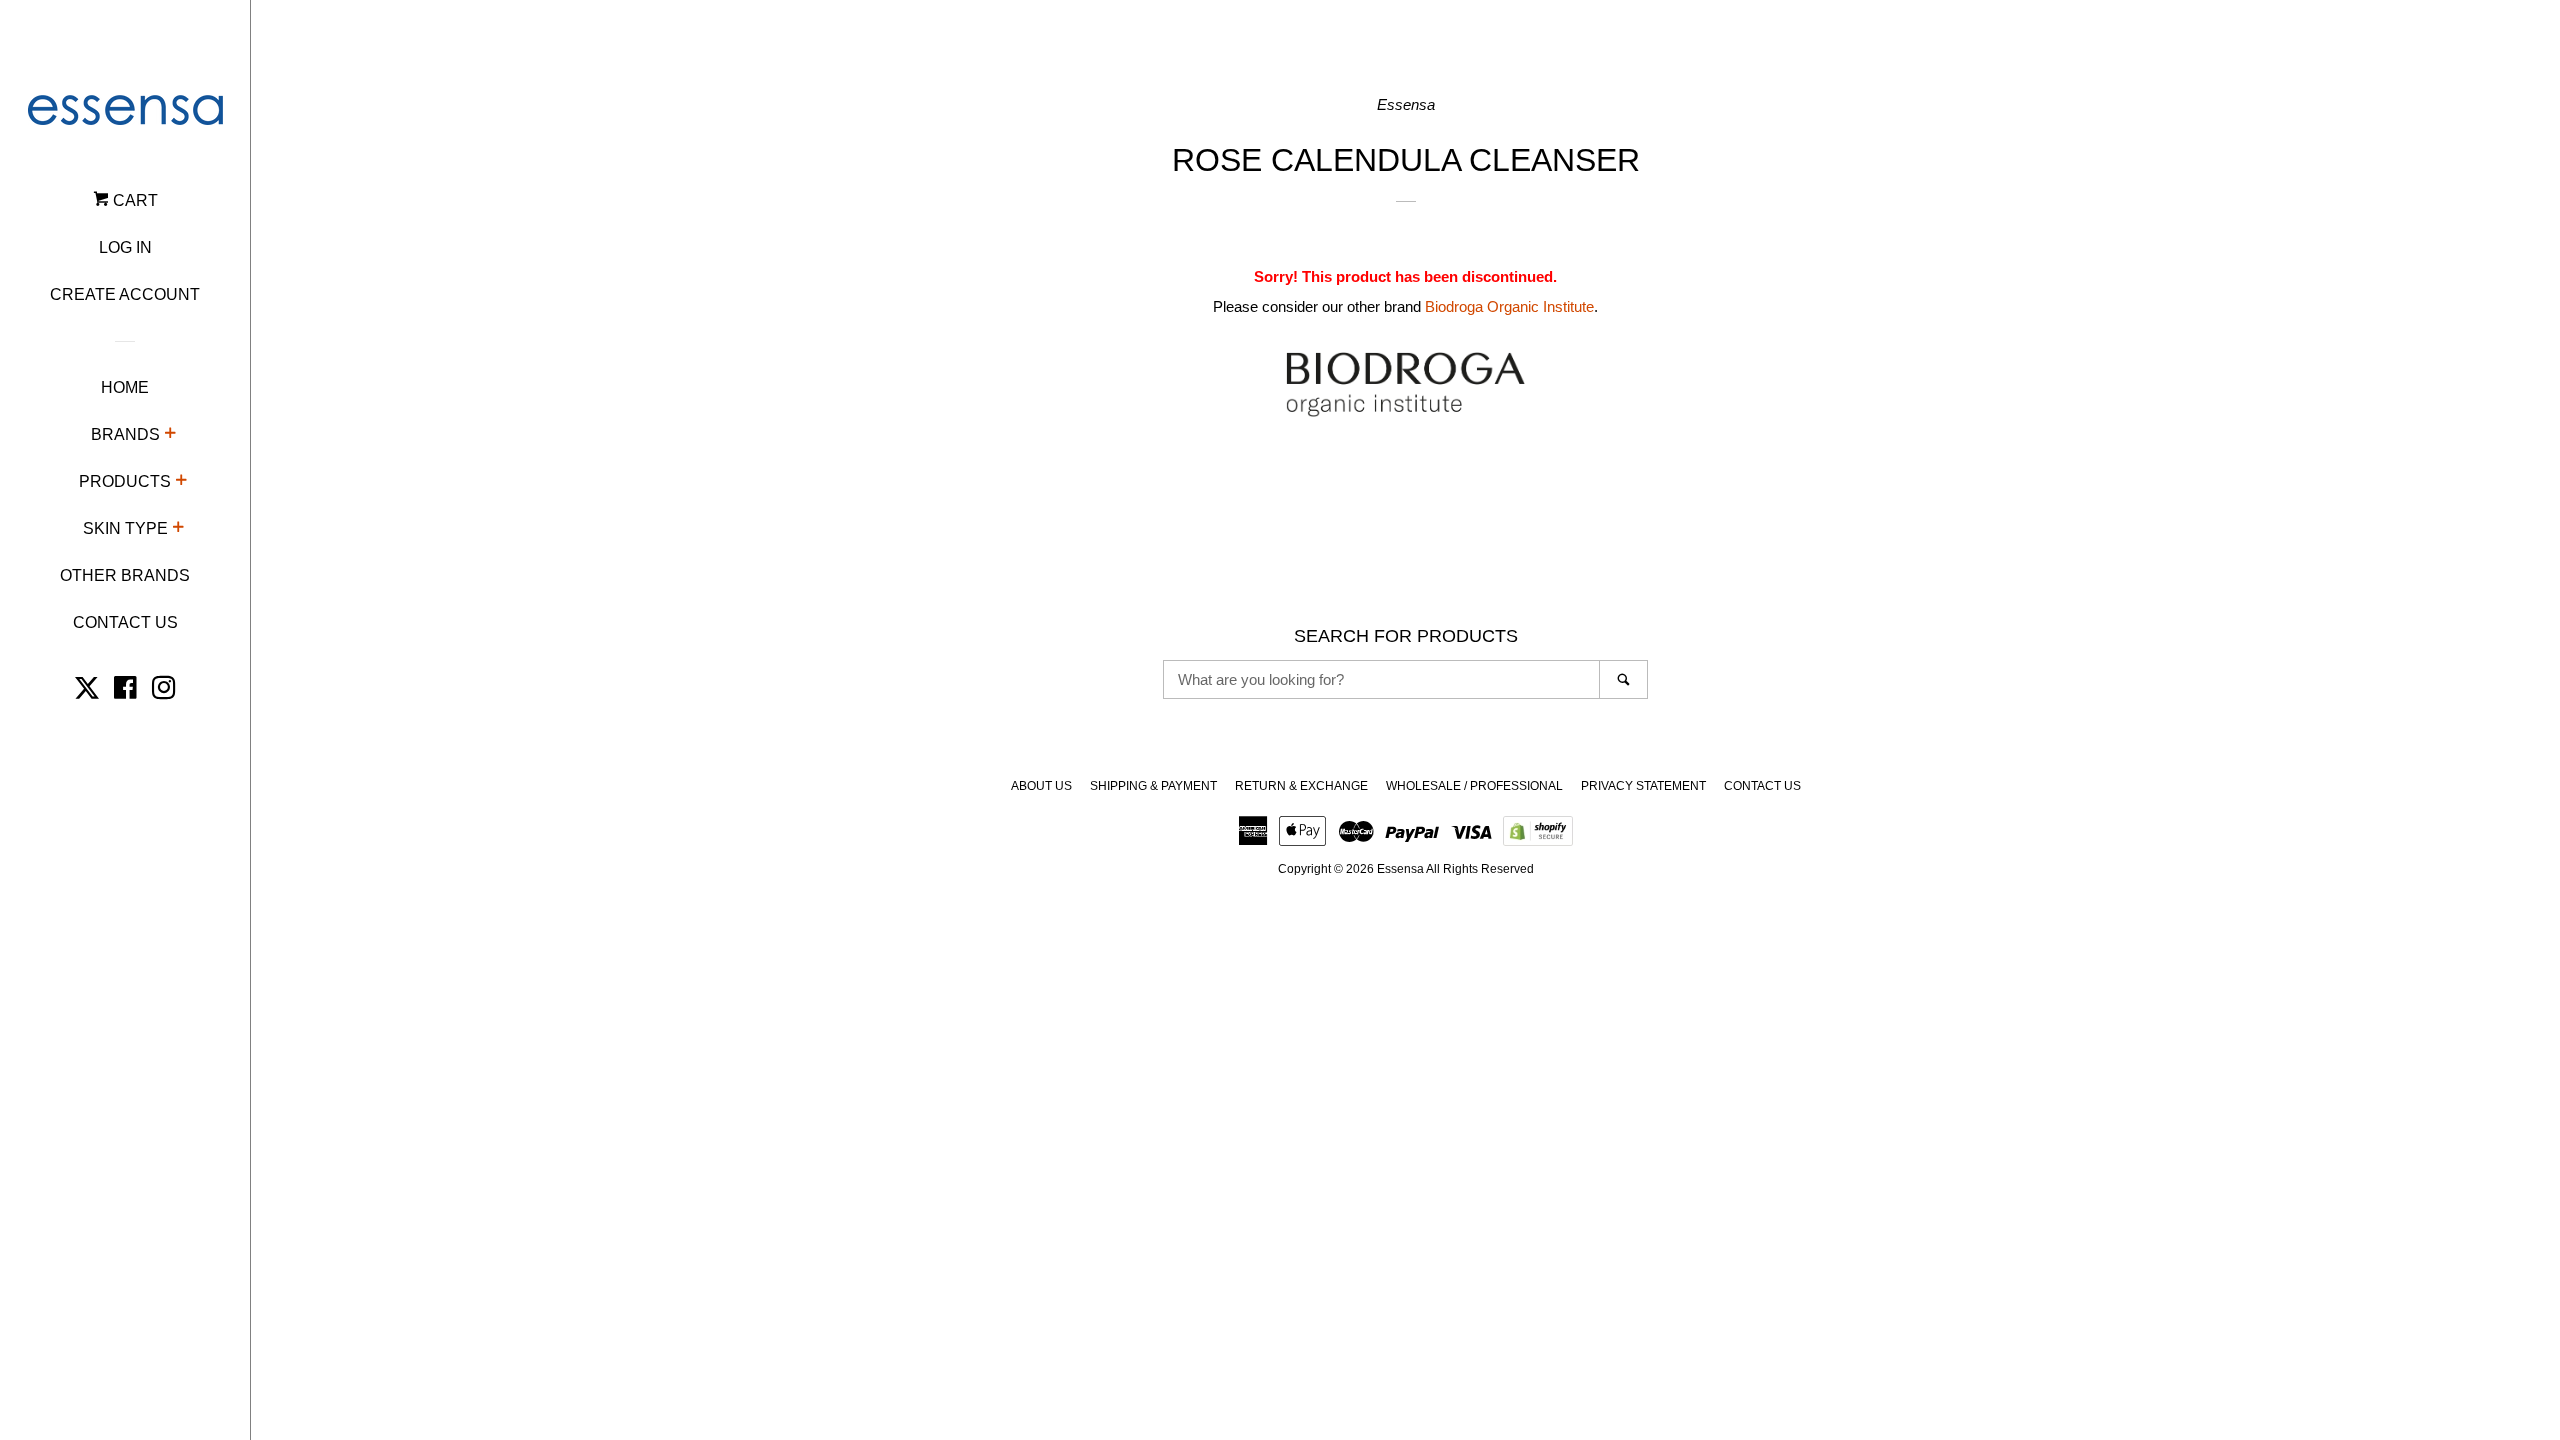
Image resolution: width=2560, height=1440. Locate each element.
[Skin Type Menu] (178, 530)
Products (125, 481)
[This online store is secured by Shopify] (1538, 837)
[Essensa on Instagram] (164, 691)
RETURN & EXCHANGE (1301, 786)
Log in (125, 247)
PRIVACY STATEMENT (1643, 786)
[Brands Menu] (170, 436)
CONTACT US (1762, 786)
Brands (125, 434)
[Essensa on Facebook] (125, 691)
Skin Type (125, 528)
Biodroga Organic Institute (1509, 306)
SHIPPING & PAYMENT (1153, 786)
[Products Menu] (181, 483)
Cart (133, 200)
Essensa (1400, 869)
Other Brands (125, 575)
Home (125, 387)
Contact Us (125, 622)
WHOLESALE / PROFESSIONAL (1474, 786)
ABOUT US (1041, 786)
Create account (125, 294)
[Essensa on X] (87, 691)
